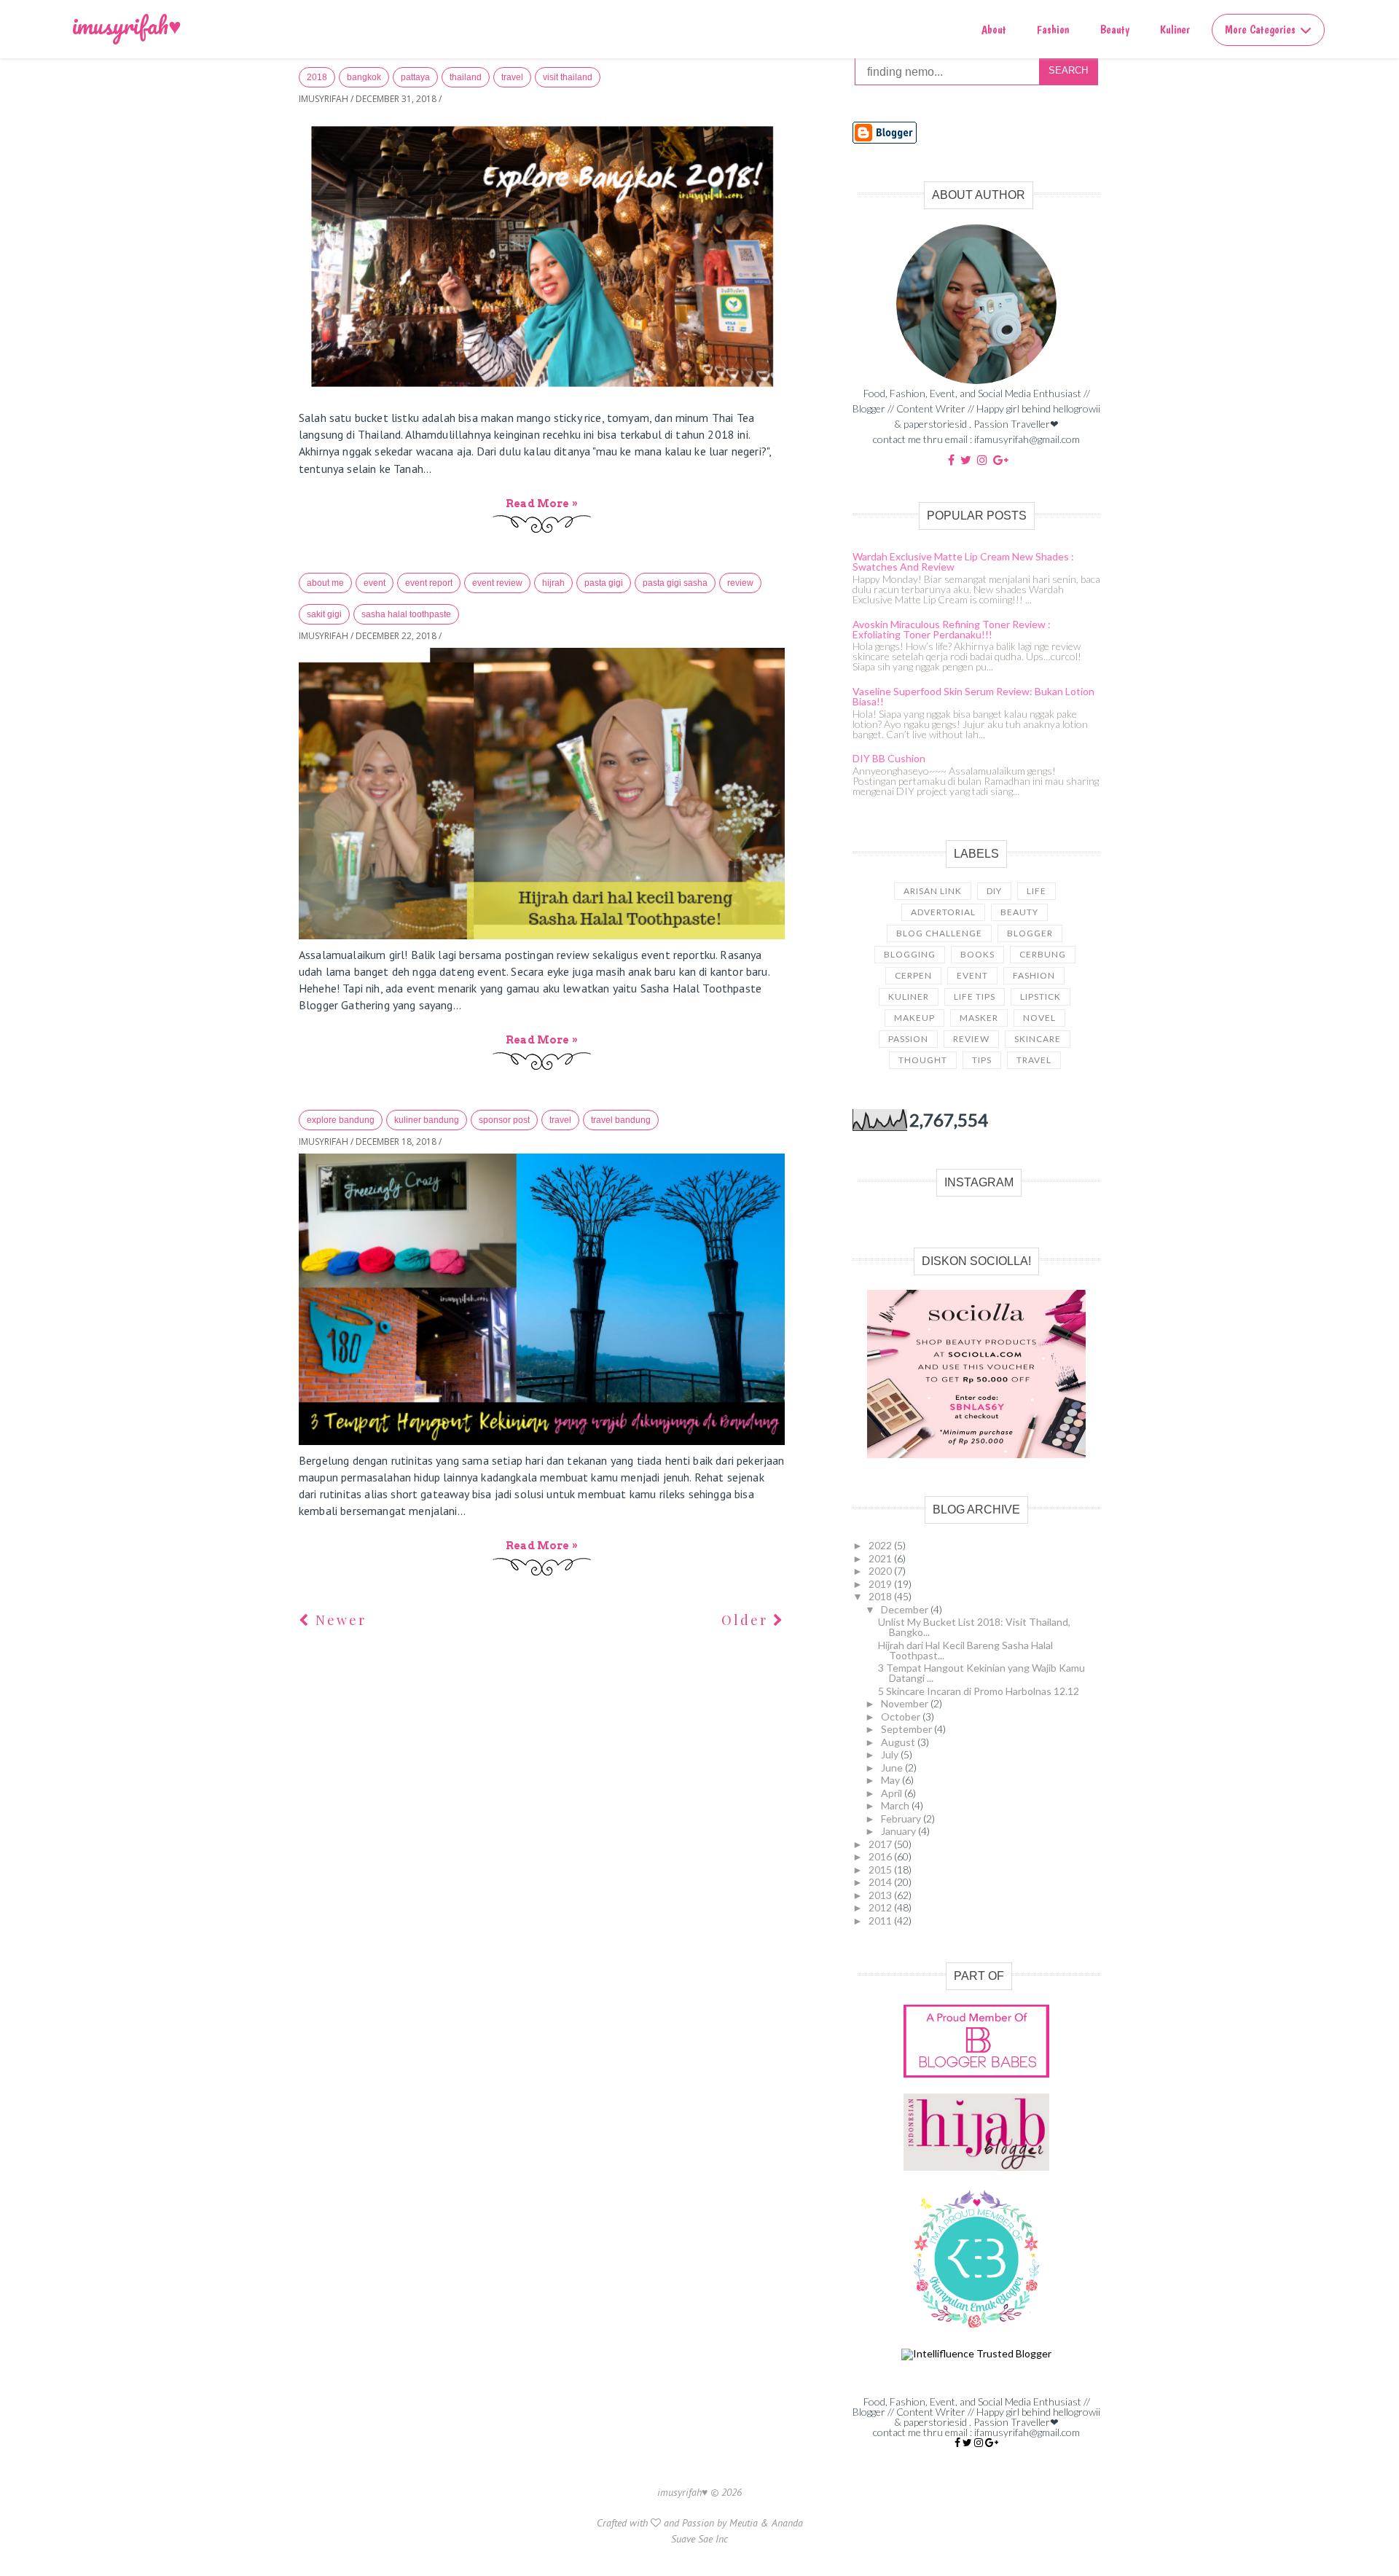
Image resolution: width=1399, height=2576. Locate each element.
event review (497, 583)
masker (979, 1018)
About (994, 30)
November (906, 1703)
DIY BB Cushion (889, 758)
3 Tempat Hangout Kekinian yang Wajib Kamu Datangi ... (981, 1673)
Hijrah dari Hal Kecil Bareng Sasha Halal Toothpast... (965, 1650)
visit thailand (568, 77)
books (977, 954)
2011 (881, 1921)
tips (982, 1060)
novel (1039, 1018)
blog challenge (939, 933)
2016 (881, 1856)
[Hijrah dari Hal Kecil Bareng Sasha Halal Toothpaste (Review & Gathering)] (542, 794)
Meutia (744, 2523)
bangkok (364, 77)
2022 (881, 1545)
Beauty (1115, 30)
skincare (1038, 1039)
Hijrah (553, 583)
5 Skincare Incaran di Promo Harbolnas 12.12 (979, 1691)
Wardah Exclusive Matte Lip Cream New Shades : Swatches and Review (963, 561)
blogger (1030, 933)
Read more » (542, 504)
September (908, 1729)
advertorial (943, 912)
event (375, 583)
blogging (910, 954)
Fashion (1053, 30)
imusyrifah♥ (127, 25)
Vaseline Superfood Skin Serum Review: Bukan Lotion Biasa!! (973, 696)
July (891, 1754)
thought (923, 1060)
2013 (881, 1895)
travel (512, 77)
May (891, 1780)
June (893, 1767)
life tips (975, 997)
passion (908, 1039)
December (906, 1609)
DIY (994, 891)
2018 (317, 77)
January (900, 1831)
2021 (881, 1558)
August (899, 1742)
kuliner (909, 997)
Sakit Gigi (324, 614)
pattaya (415, 77)
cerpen (913, 975)
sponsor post (504, 1120)
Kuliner (1175, 30)
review (740, 583)
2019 (881, 1584)
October (902, 1716)
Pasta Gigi (604, 583)
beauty (1019, 912)
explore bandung (341, 1120)
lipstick (1041, 997)
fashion (1034, 975)
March (896, 1805)
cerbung (1043, 954)
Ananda (787, 2523)
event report (429, 583)
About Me (325, 583)
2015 (881, 1870)
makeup (914, 1018)
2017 (881, 1844)
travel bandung (621, 1120)
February (902, 1819)
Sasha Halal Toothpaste (406, 614)
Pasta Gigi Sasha (675, 583)
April (893, 1793)
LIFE (1036, 891)
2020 (881, 1571)
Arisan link (933, 891)
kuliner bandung (427, 1120)
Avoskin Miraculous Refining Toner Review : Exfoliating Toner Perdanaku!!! (952, 629)
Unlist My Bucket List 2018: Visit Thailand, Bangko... (974, 1627)
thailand (466, 77)
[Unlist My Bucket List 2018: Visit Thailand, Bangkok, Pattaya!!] (542, 257)
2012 (881, 1907)
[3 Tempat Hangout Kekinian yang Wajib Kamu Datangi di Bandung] (542, 1299)
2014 (881, 1882)
